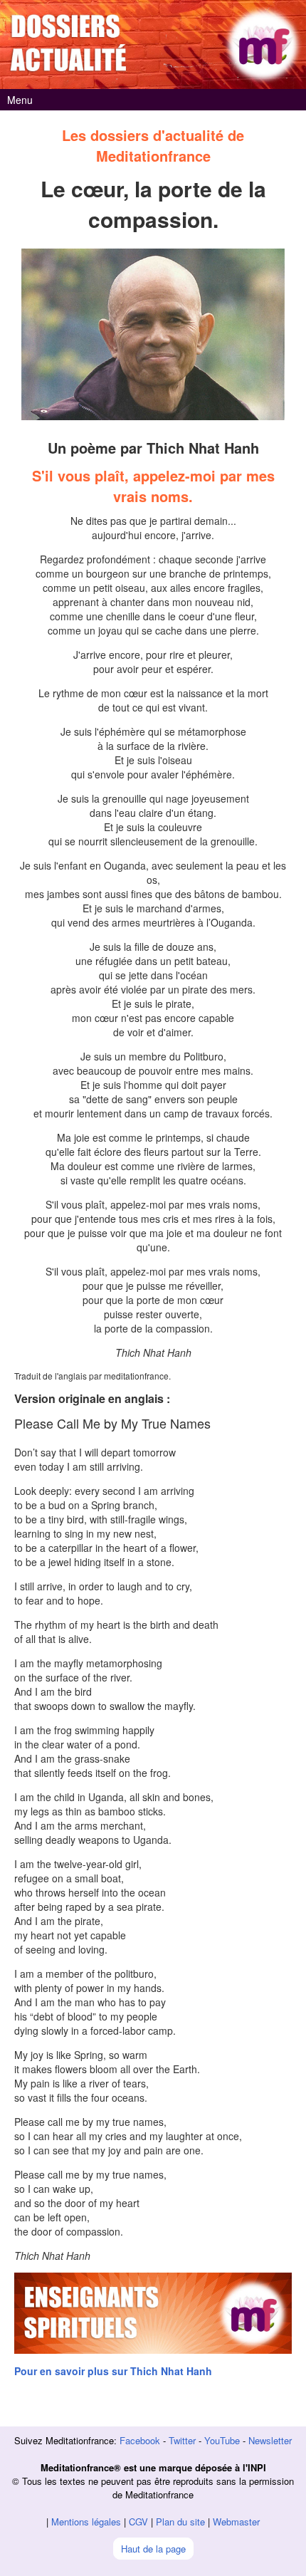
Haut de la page (153, 2549)
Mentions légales (86, 2522)
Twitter (182, 2440)
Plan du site (180, 2522)
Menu (20, 100)
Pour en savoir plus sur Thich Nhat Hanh (113, 2371)
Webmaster (236, 2522)
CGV (138, 2522)
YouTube (222, 2440)
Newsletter (270, 2440)
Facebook (140, 2440)
